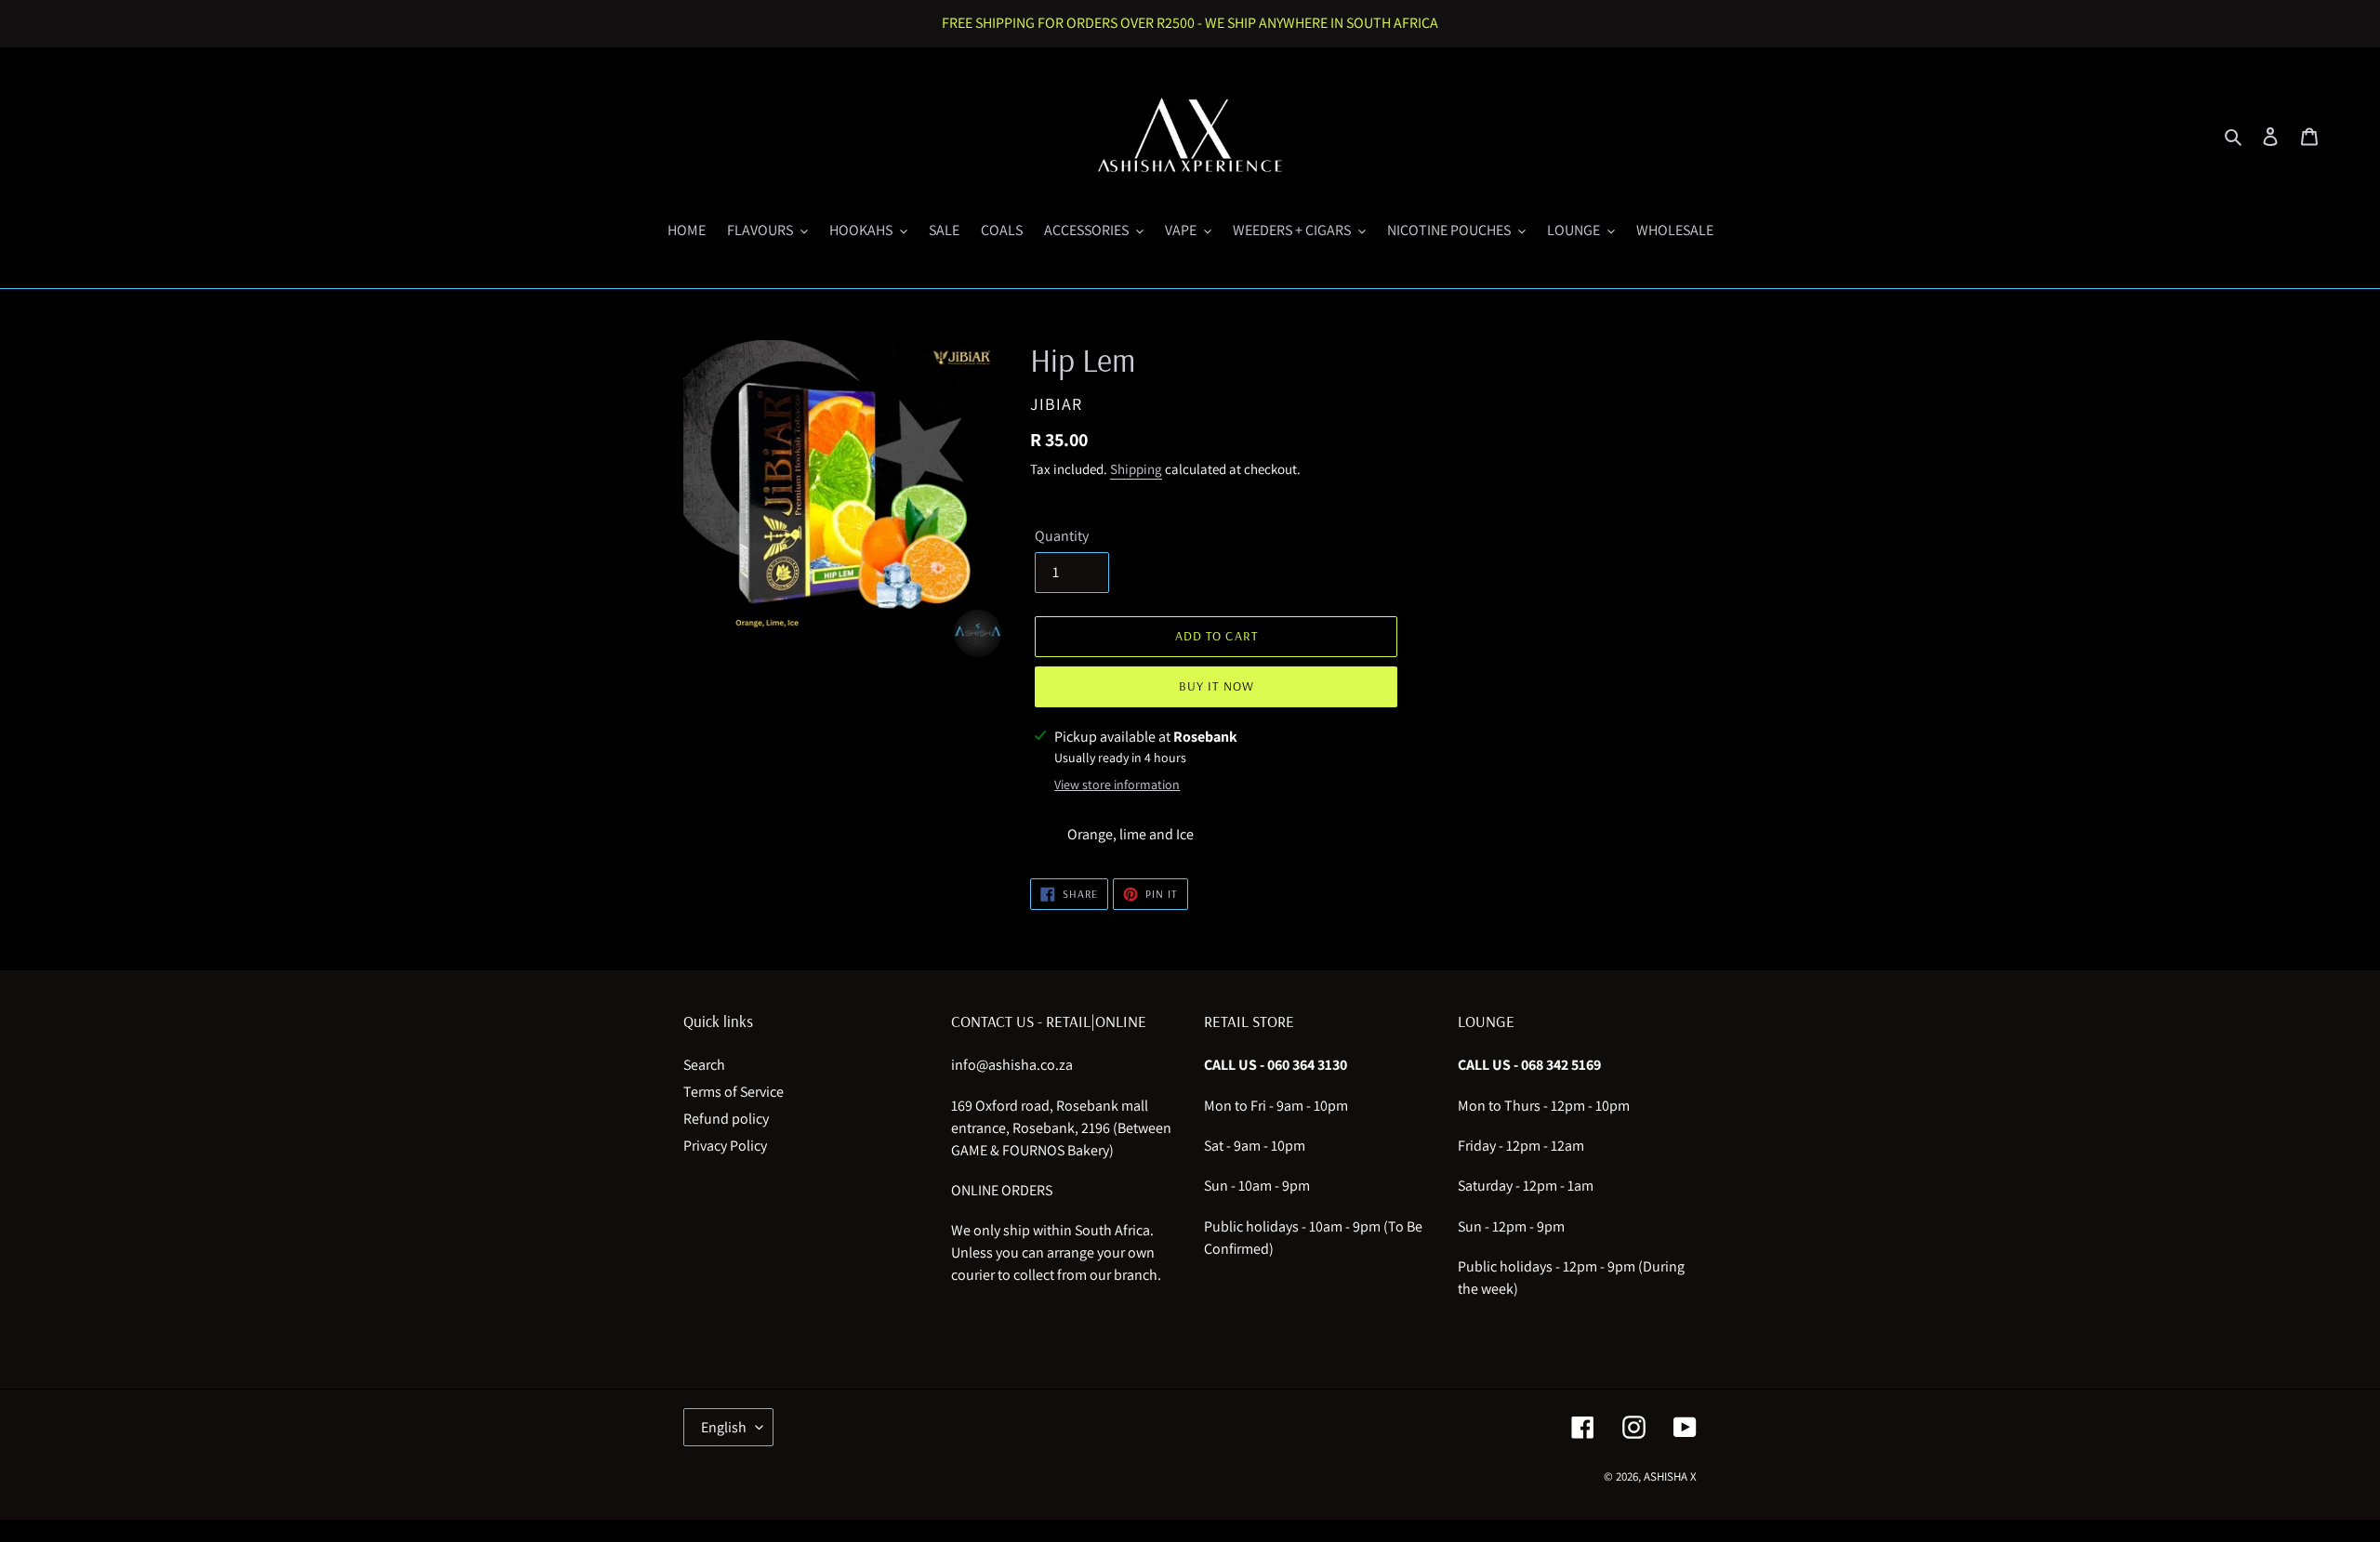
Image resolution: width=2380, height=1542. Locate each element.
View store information (1117, 784)
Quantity (1062, 536)
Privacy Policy (725, 1146)
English (724, 1427)
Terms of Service (734, 1092)
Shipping (1136, 469)
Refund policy (726, 1119)
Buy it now (1216, 686)
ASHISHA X (1670, 1476)
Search (704, 1065)
